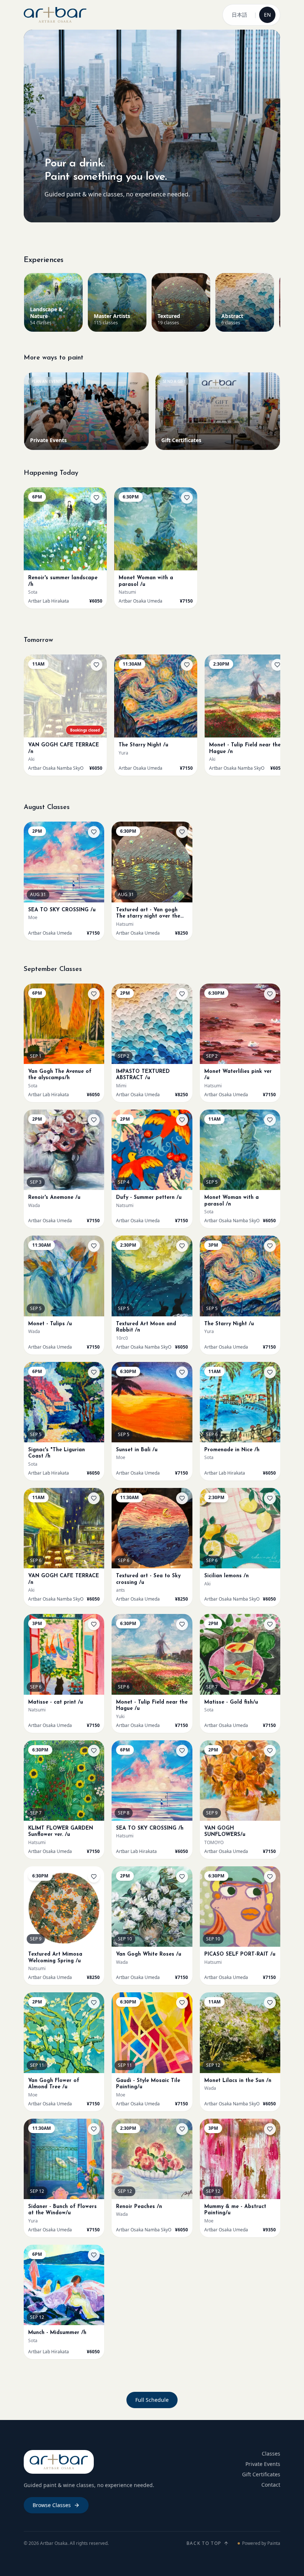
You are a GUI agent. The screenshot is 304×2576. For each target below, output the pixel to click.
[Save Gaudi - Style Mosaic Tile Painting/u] (182, 2003)
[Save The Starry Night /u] (187, 665)
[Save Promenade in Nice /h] (270, 1372)
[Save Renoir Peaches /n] (182, 2129)
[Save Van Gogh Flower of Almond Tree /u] (94, 2003)
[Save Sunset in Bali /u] (182, 1372)
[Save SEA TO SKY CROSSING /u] (94, 832)
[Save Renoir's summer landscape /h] (96, 498)
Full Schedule (152, 2400)
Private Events (263, 2464)
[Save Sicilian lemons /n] (270, 1498)
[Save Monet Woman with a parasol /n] (270, 1120)
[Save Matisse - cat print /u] (94, 1624)
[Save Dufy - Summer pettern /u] (182, 1120)
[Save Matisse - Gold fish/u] (270, 1624)
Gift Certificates (261, 2474)
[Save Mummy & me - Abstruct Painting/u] (270, 2129)
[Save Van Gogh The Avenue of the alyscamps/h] (94, 994)
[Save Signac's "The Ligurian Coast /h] (94, 1372)
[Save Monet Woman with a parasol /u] (187, 498)
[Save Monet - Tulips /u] (94, 1246)
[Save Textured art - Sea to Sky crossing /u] (182, 1498)
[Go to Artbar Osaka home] (55, 15)
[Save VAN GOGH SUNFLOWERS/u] (270, 1751)
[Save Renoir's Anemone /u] (94, 1120)
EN (267, 15)
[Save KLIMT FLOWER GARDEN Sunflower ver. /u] (94, 1751)
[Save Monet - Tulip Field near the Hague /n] (277, 665)
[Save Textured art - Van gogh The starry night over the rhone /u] (182, 832)
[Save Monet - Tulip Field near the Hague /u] (182, 1624)
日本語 (239, 15)
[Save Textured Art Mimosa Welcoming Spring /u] (94, 1877)
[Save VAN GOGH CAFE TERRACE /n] (96, 665)
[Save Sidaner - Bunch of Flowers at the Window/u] (94, 2129)
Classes (271, 2454)
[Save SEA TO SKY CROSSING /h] (182, 1751)
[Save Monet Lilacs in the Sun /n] (270, 2003)
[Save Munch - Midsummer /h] (94, 2255)
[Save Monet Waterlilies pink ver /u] (270, 994)
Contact (271, 2485)
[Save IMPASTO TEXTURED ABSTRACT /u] (182, 994)
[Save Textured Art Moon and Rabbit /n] (182, 1246)
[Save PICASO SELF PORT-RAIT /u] (270, 1877)
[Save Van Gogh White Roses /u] (182, 1877)
